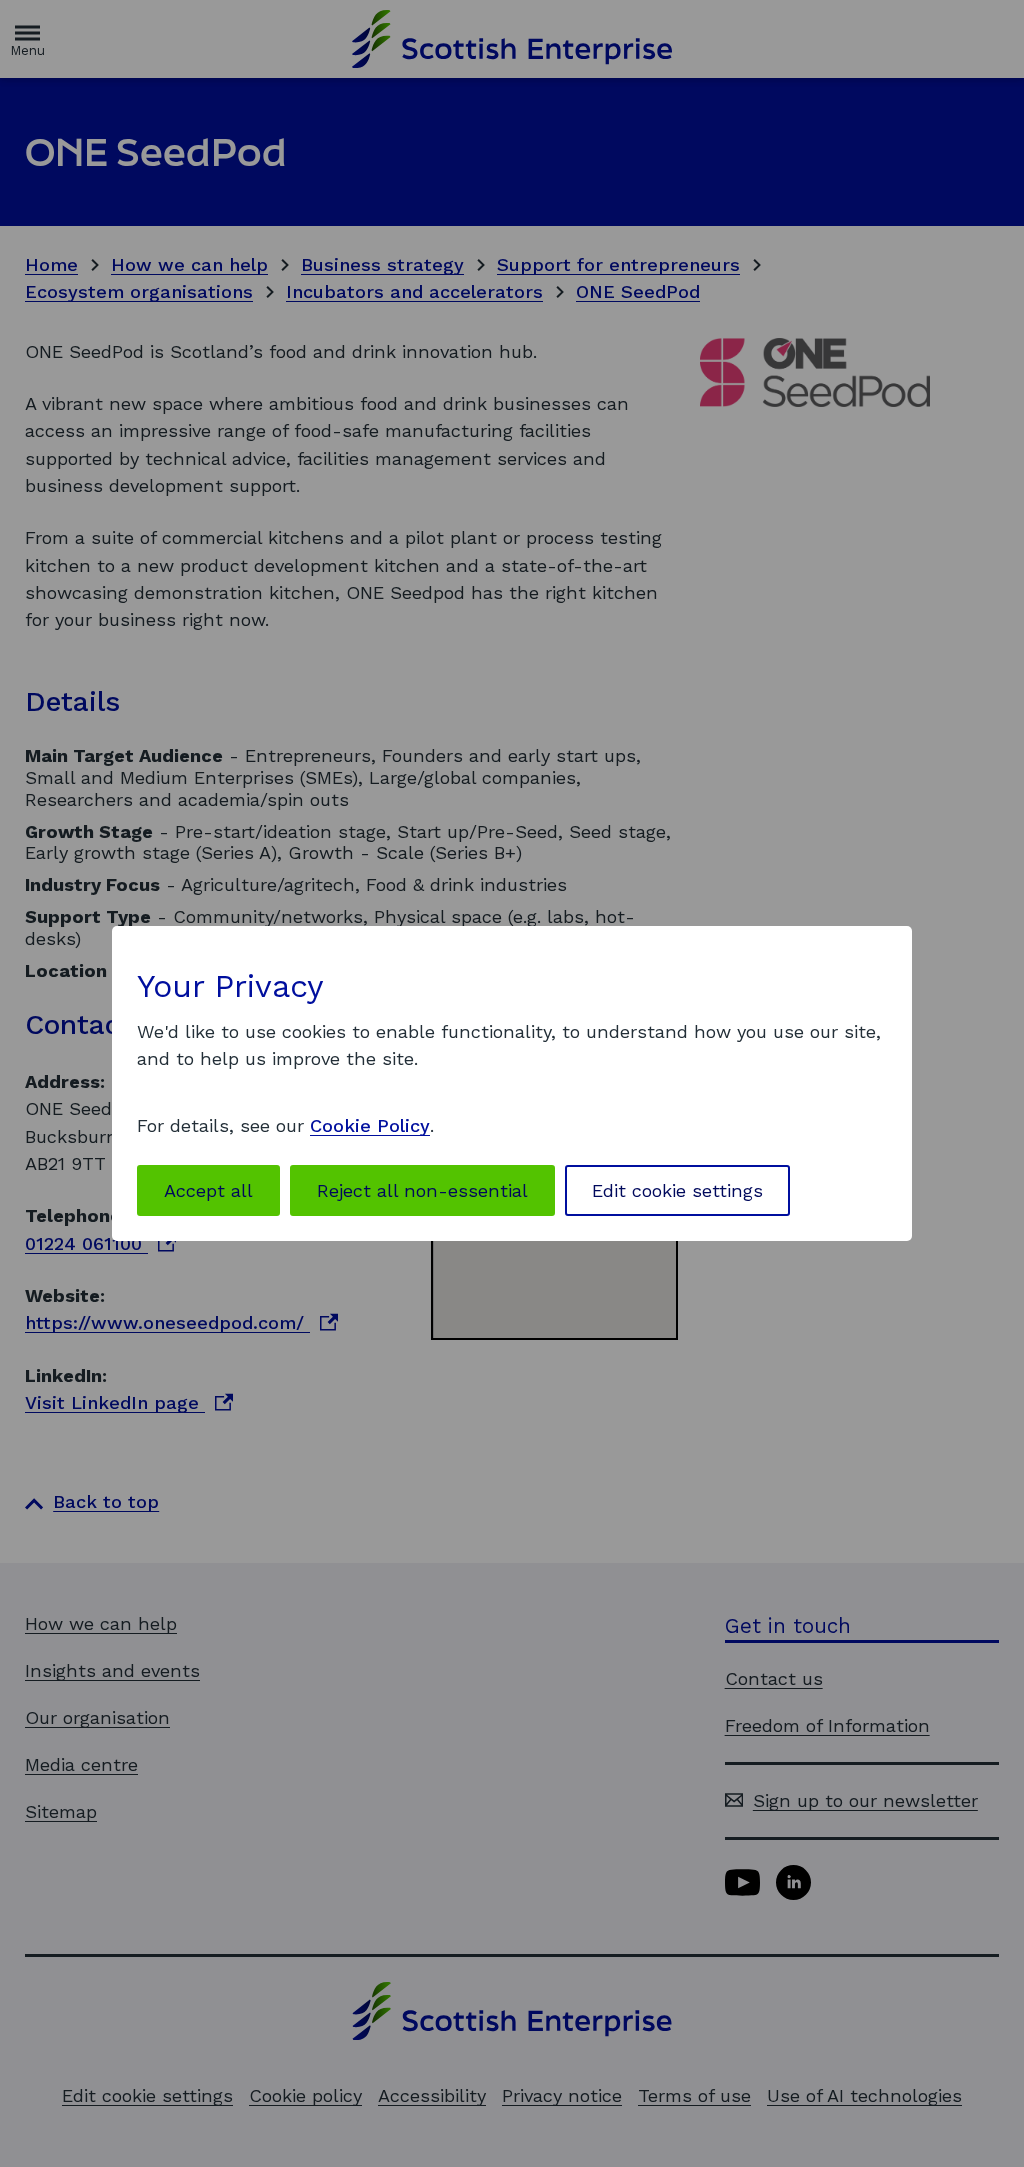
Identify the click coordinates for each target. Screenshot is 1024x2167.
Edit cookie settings (677, 1190)
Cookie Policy (370, 1125)
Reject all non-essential (422, 1190)
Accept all (208, 1190)
